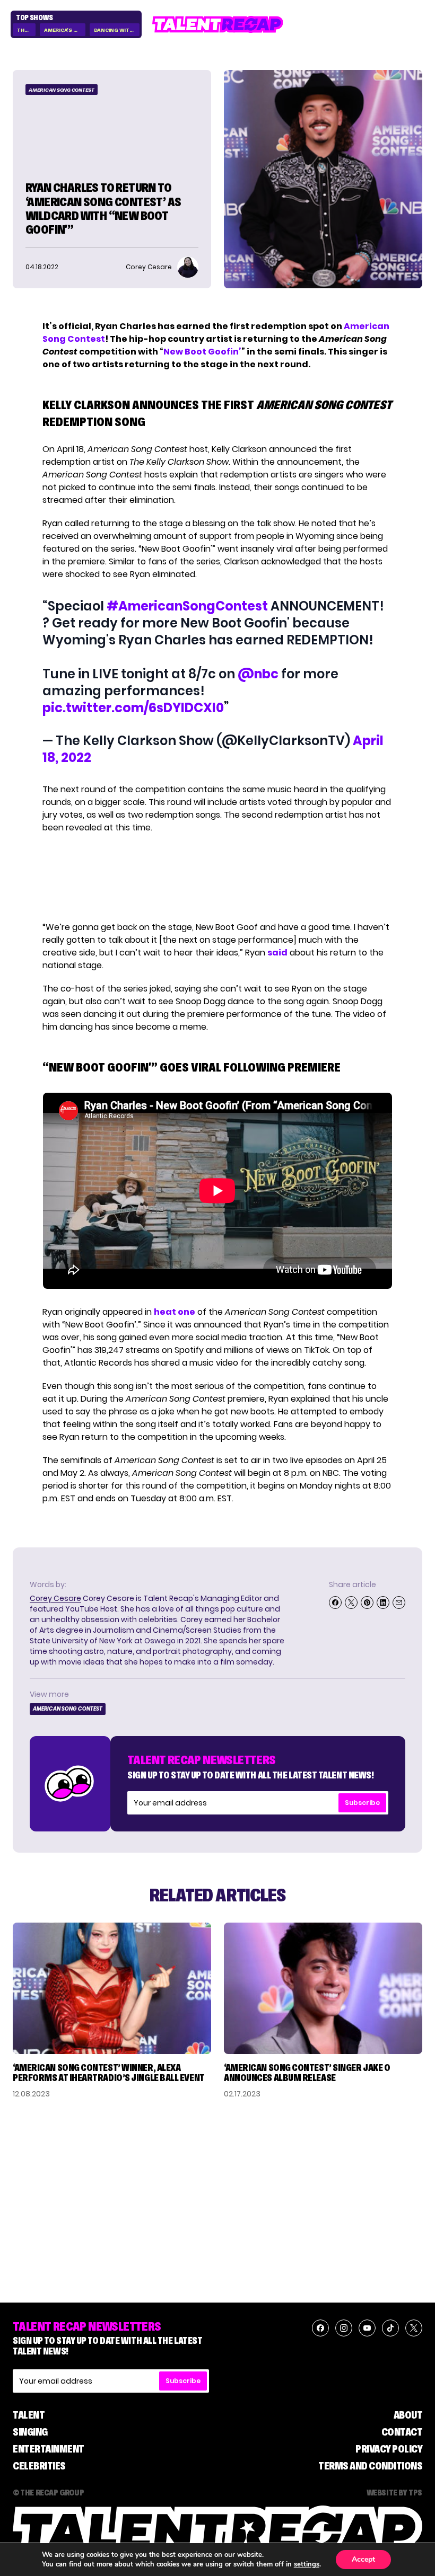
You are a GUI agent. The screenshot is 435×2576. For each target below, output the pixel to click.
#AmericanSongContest (187, 606)
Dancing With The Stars (117, 30)
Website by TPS (394, 2492)
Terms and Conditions (370, 2466)
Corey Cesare (55, 1598)
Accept (363, 2559)
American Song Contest (62, 90)
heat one (175, 1312)
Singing (30, 2432)
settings (307, 2564)
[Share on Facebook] (335, 1603)
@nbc (258, 674)
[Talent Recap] (218, 24)
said (277, 953)
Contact (402, 2432)
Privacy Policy (389, 2449)
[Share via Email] (399, 1603)
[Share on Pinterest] (367, 1603)
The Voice (26, 30)
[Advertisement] (217, 878)
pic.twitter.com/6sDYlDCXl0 (133, 708)
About (408, 2415)
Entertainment (49, 2449)
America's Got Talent (64, 30)
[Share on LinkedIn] (383, 1603)
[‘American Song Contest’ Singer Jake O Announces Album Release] (323, 1988)
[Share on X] (351, 1603)
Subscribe (362, 1803)
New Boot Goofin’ (202, 352)
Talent (29, 2415)
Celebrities (39, 2466)
